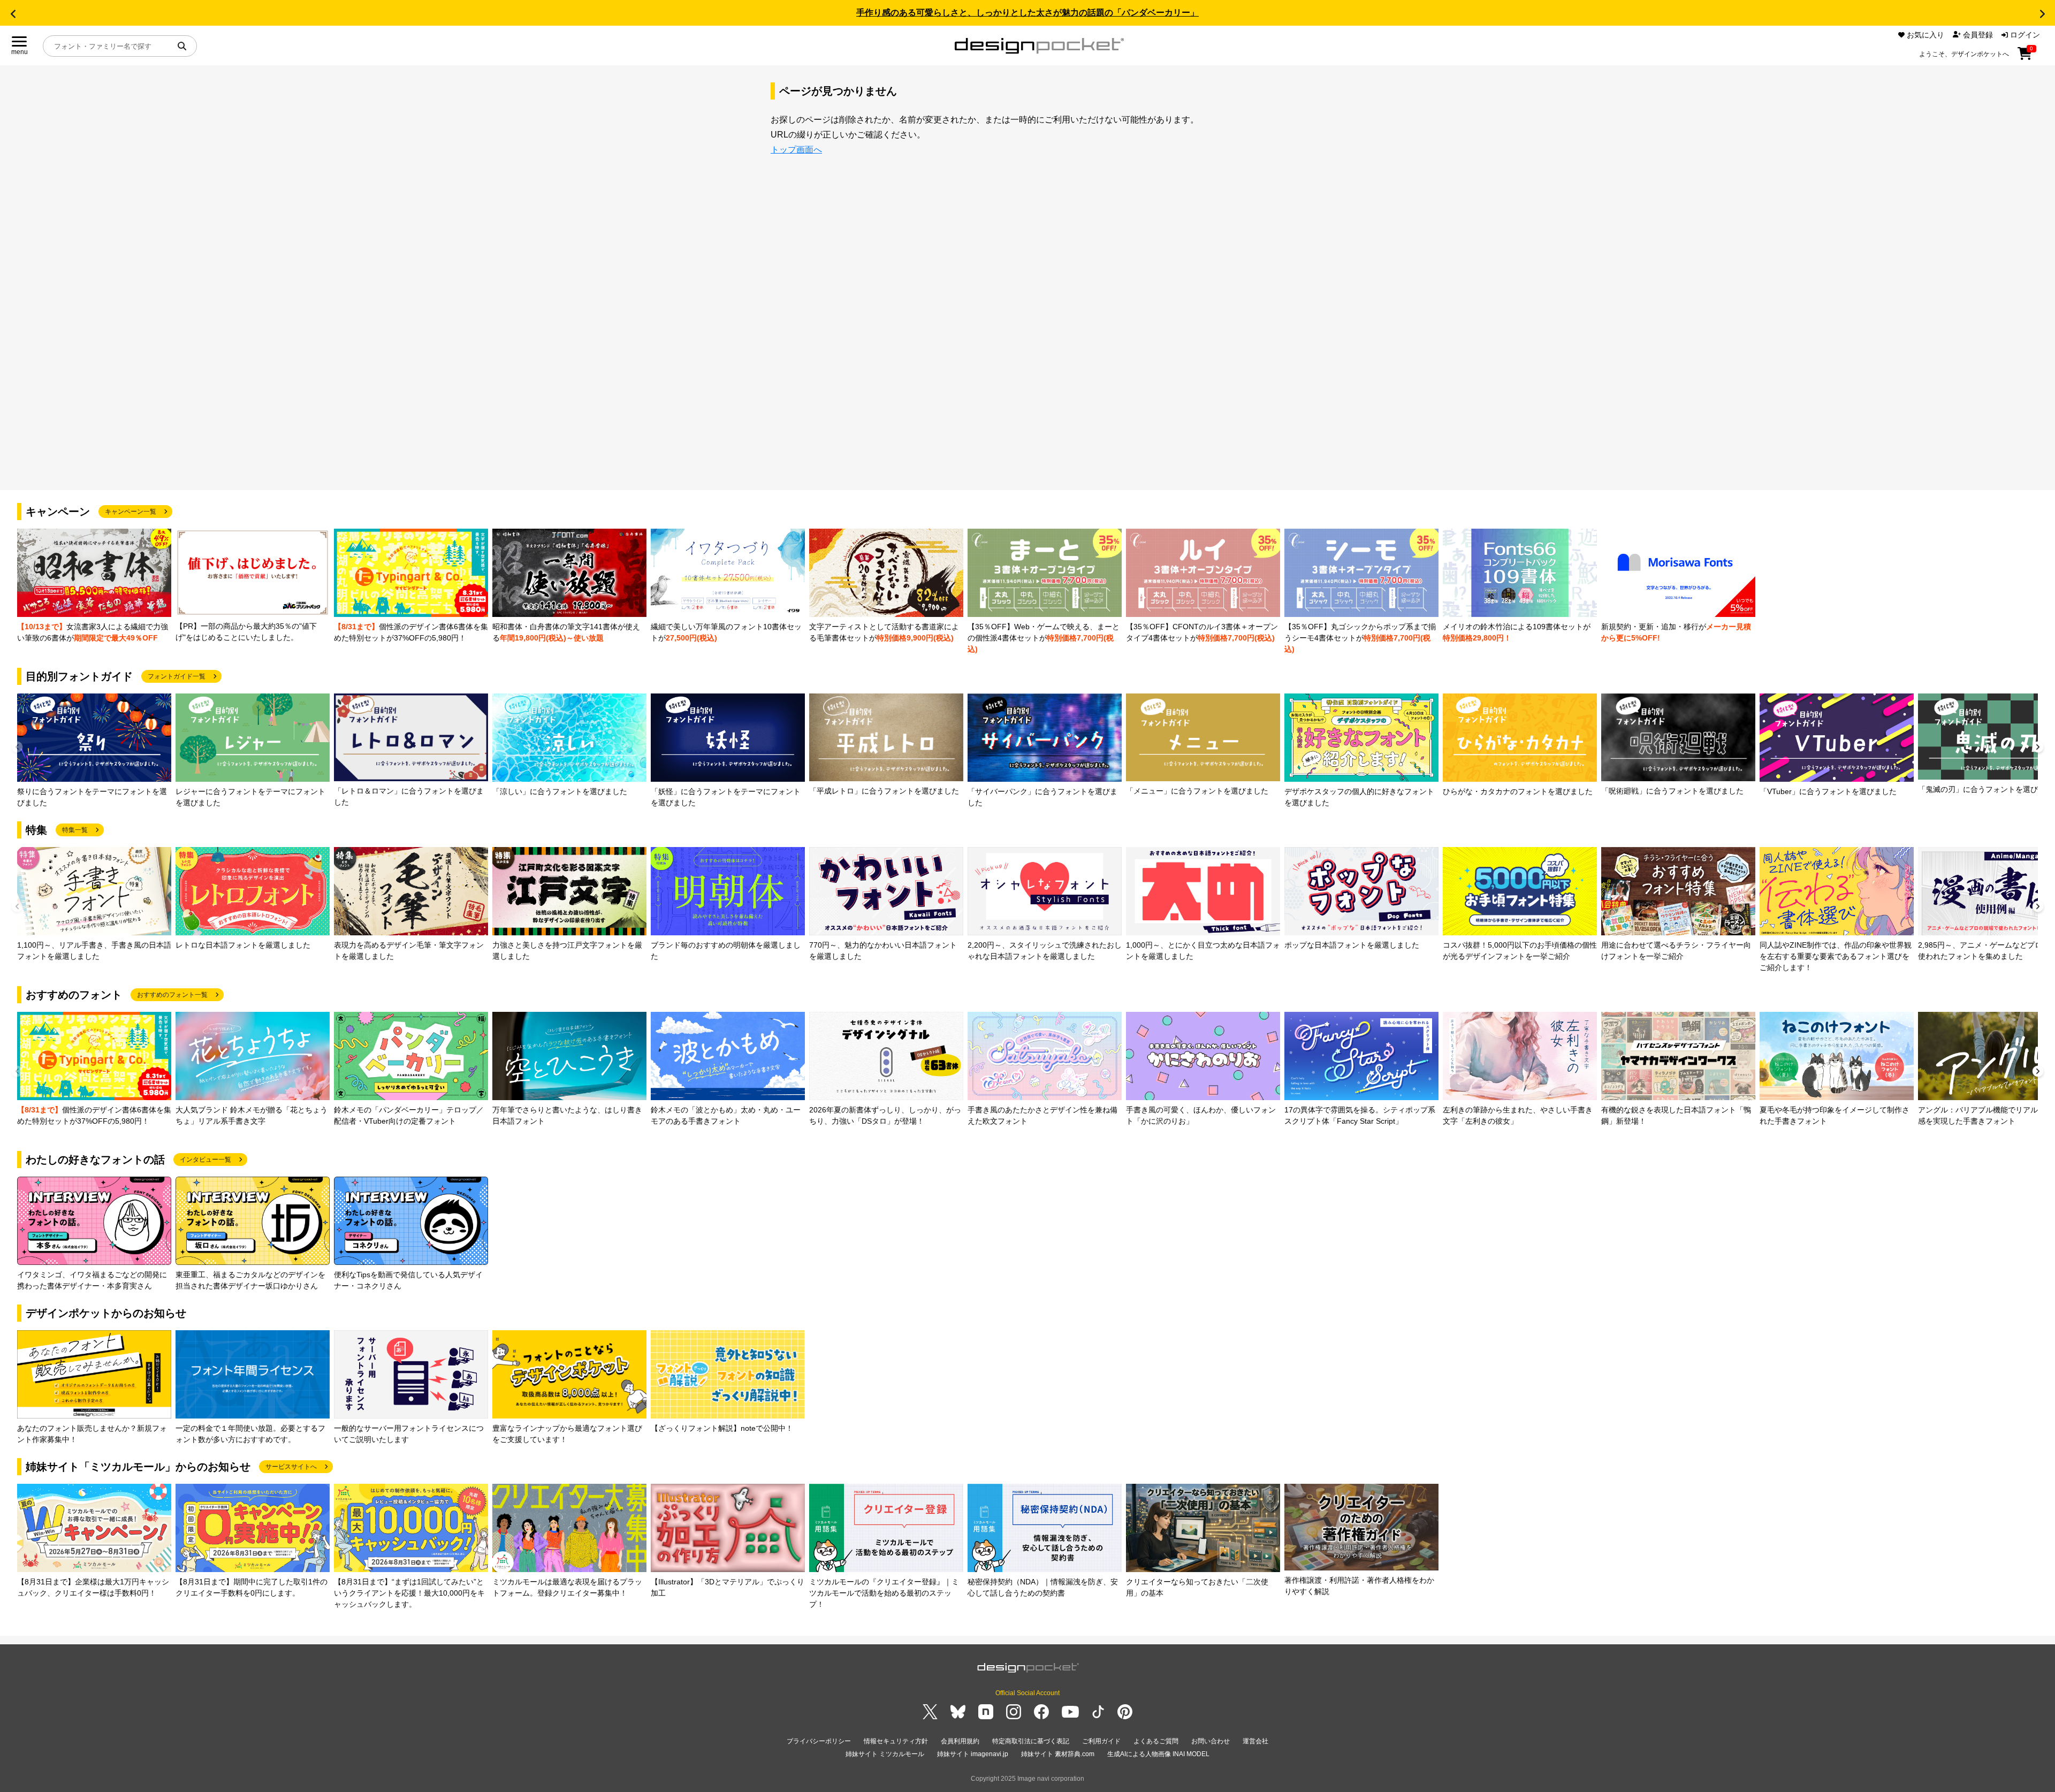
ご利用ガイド (1101, 1741)
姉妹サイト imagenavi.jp (973, 1754)
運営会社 (1255, 1741)
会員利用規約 (960, 1741)
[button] (13, 14)
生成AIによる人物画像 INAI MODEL (1158, 1754)
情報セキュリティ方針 (896, 1741)
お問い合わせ (1211, 1741)
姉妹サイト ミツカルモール (885, 1754)
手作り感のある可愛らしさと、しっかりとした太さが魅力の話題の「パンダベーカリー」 (1027, 13)
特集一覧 (75, 830)
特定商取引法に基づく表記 (1031, 1741)
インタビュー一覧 (205, 1160)
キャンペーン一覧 (131, 512)
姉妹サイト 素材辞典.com (1058, 1754)
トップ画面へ (796, 150)
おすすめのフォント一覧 (172, 995)
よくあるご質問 (1156, 1741)
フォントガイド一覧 (177, 676)
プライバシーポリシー (819, 1741)
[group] (94, 586)
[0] (2025, 57)
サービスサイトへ (291, 1467)
